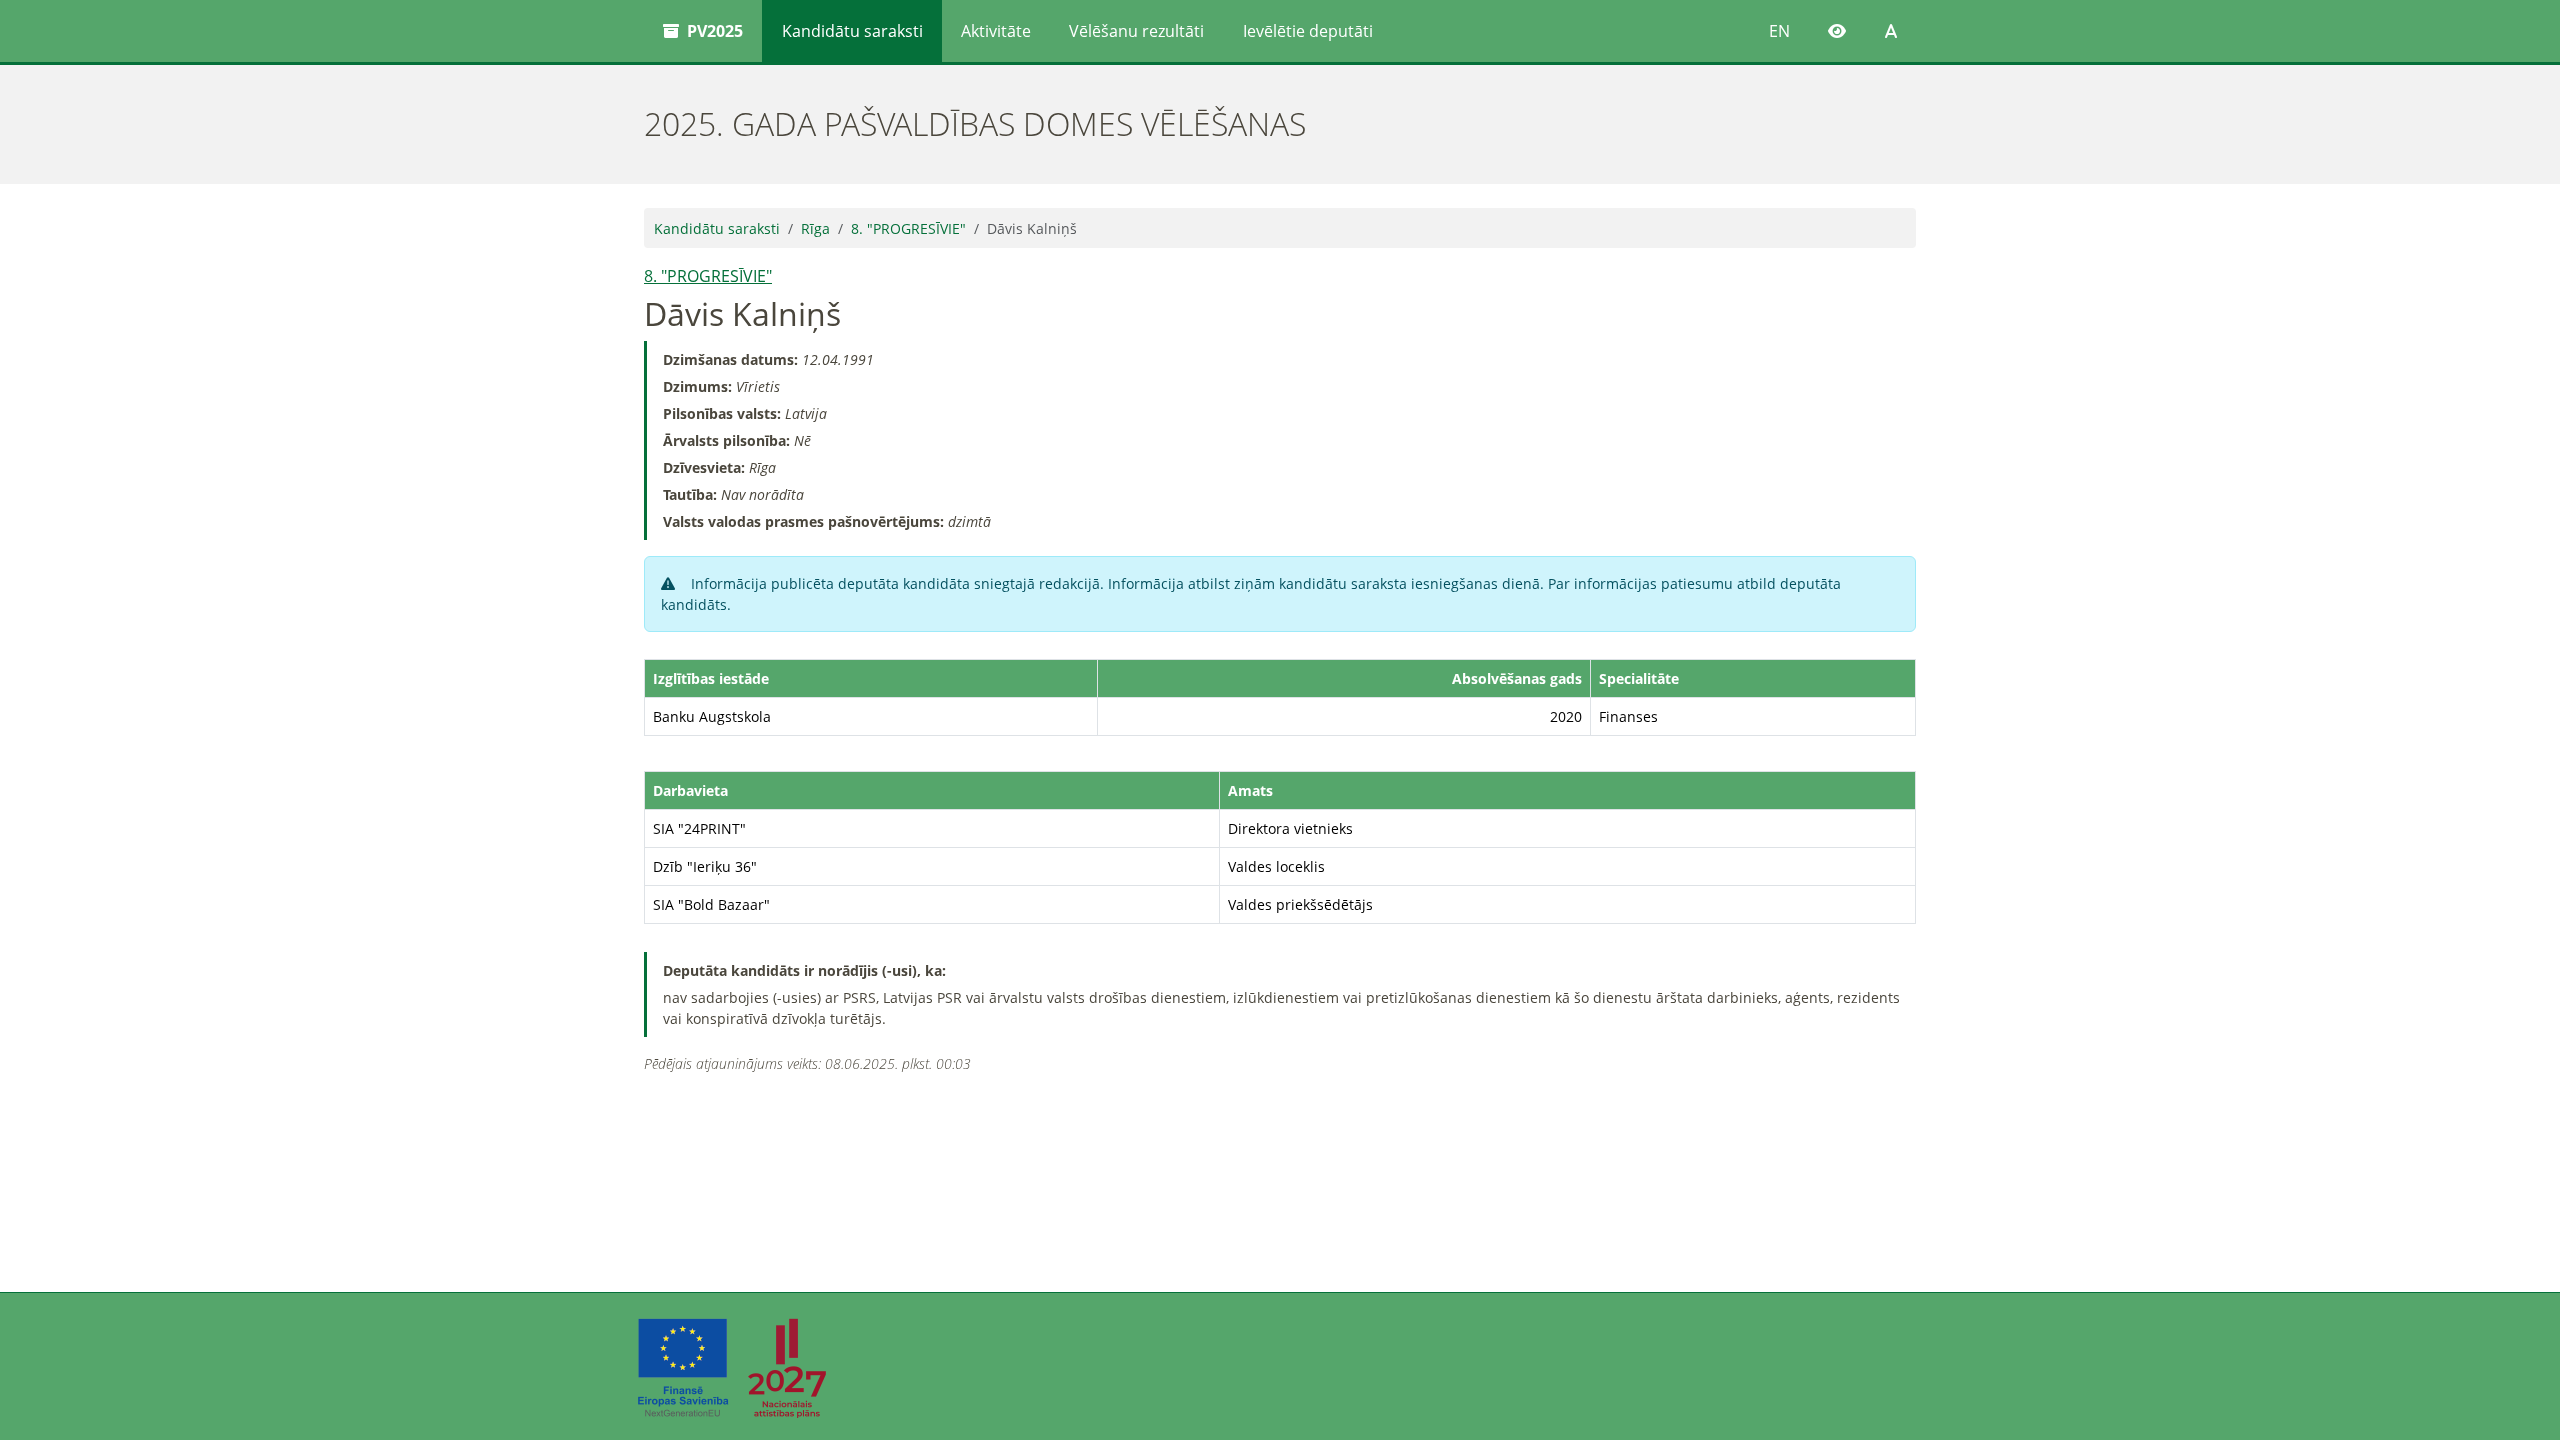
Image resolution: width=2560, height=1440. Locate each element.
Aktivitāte (996, 31)
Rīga (815, 228)
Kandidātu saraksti (852, 31)
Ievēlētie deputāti (1308, 31)
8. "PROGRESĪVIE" (908, 228)
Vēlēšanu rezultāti (1136, 31)
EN (1779, 31)
